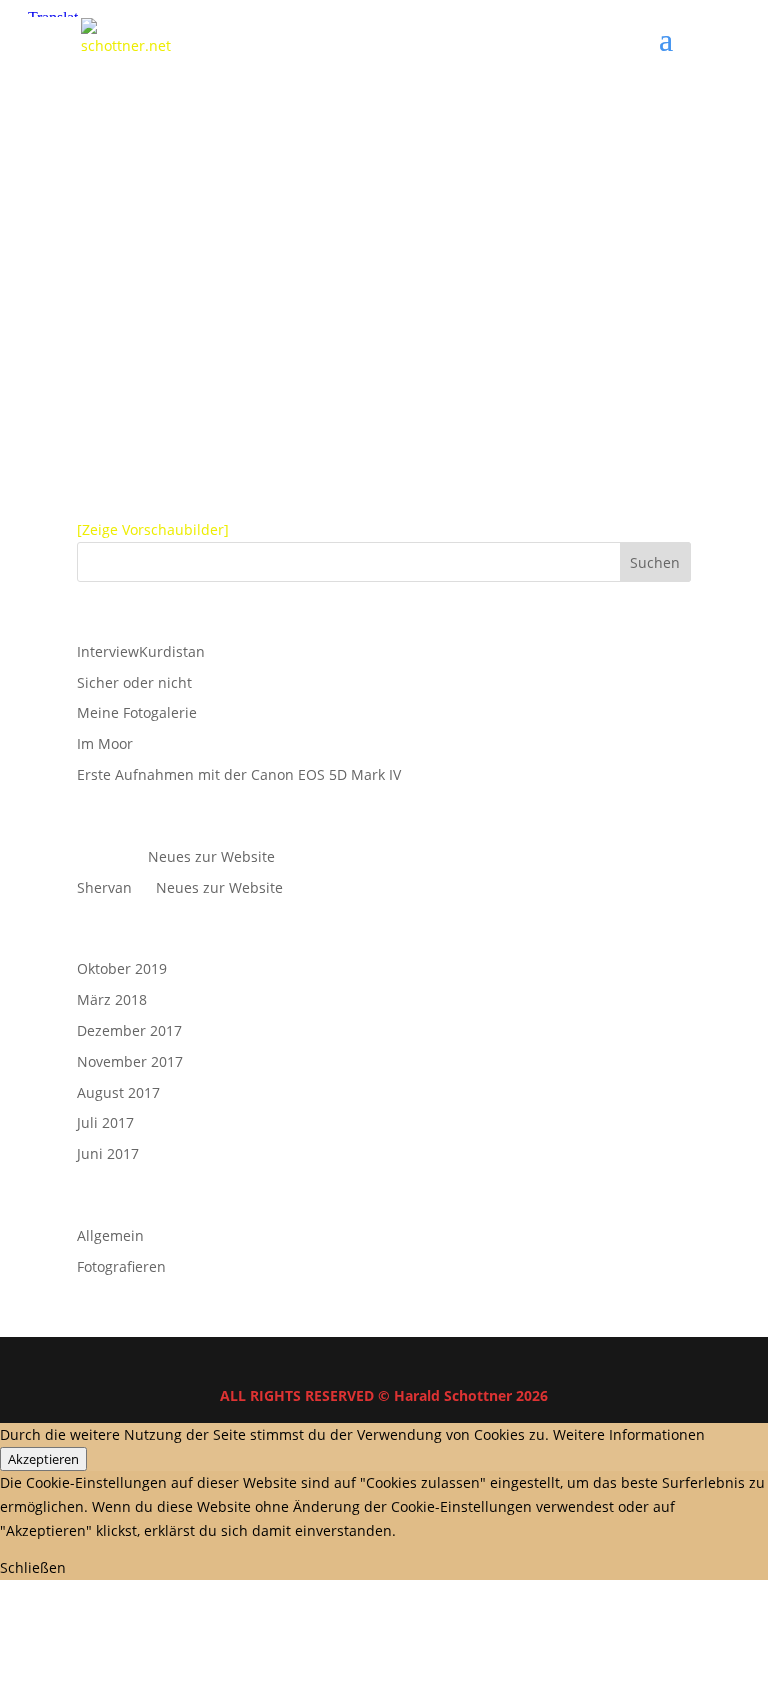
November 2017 (130, 1061)
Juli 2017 (105, 1122)
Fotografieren (121, 1266)
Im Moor (105, 743)
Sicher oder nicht (134, 682)
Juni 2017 (108, 1153)
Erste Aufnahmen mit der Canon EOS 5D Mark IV (239, 774)
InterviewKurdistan (141, 651)
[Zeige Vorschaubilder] (153, 529)
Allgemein (110, 1235)
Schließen (33, 1567)
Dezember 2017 (129, 1030)
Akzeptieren (43, 1459)
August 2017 (118, 1092)
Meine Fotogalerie (137, 712)
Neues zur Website (211, 856)
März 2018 (112, 999)
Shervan (104, 887)
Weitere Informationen (629, 1434)
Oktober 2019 (122, 968)
